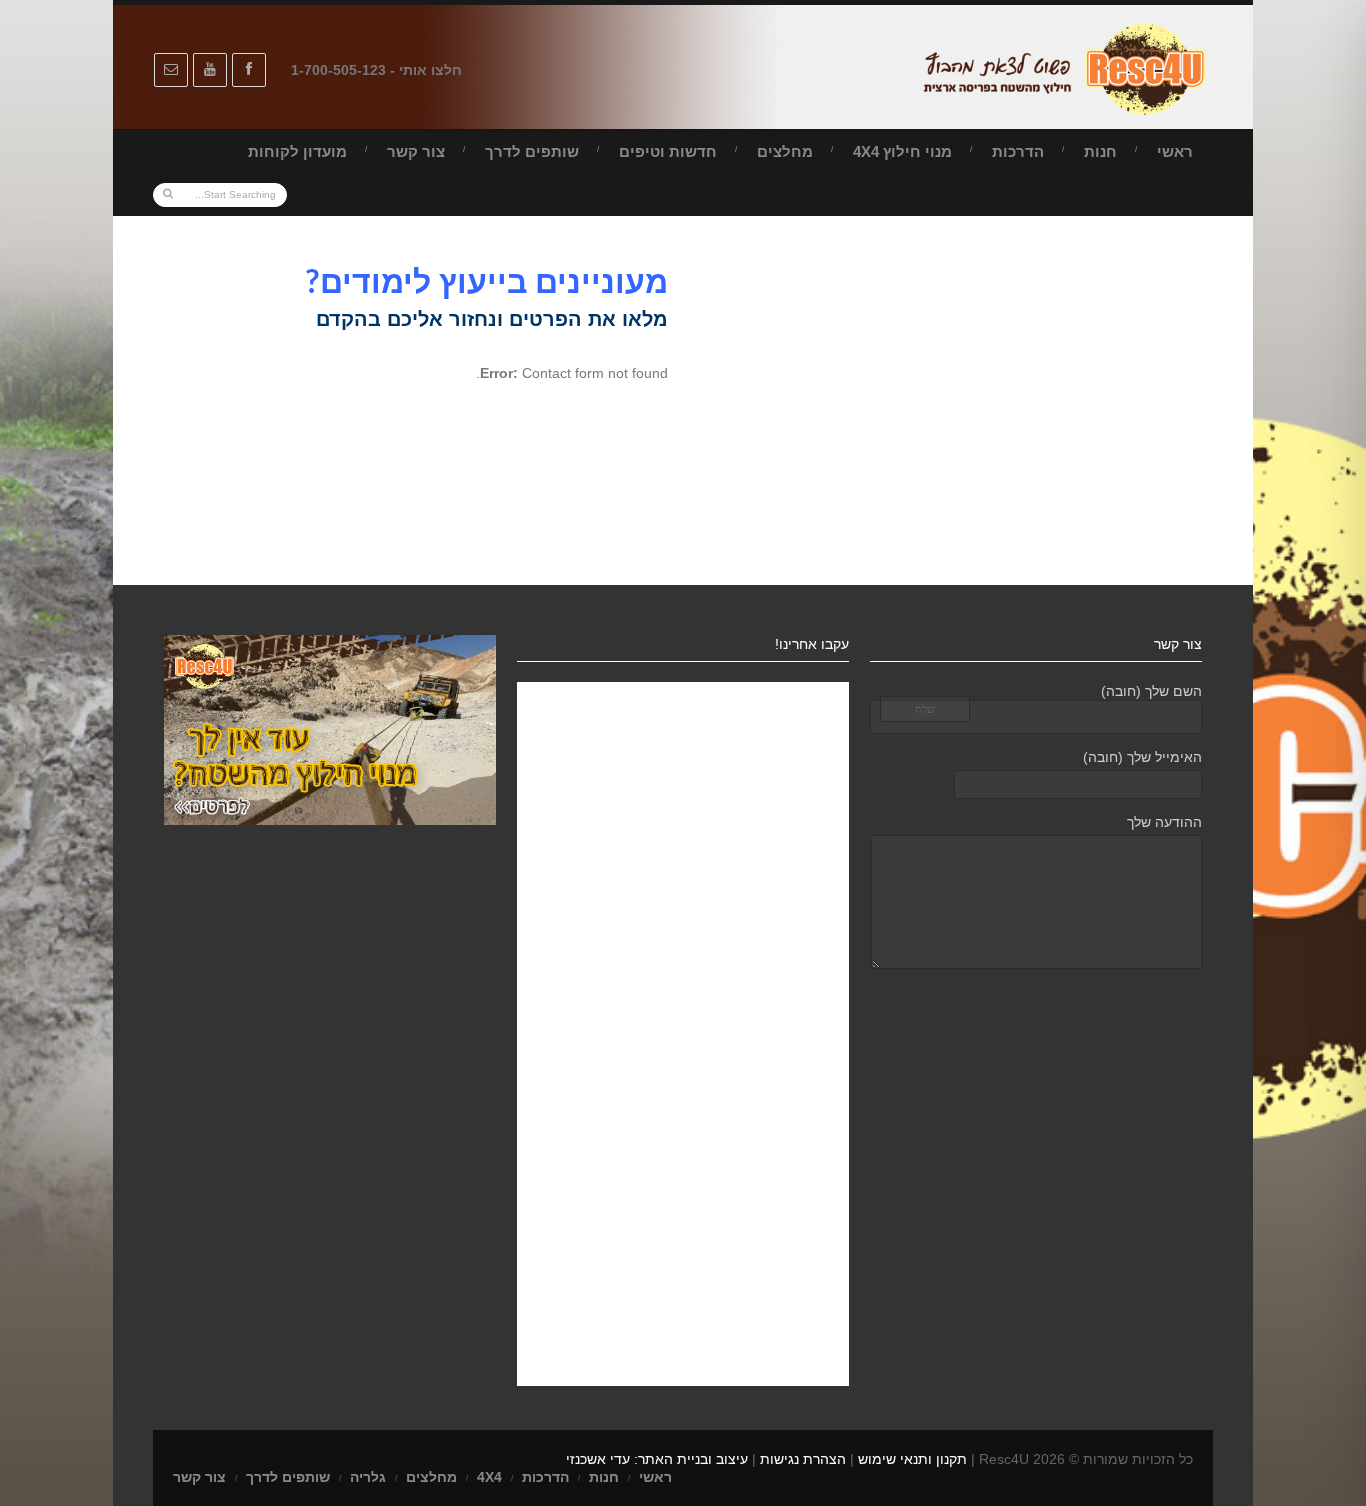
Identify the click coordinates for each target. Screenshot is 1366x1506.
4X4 (489, 1477)
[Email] (171, 70)
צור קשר (416, 151)
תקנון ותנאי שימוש (912, 1459)
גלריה (368, 1477)
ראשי (1175, 151)
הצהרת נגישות (803, 1459)
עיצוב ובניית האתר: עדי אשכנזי (657, 1459)
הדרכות (1018, 151)
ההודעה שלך (1164, 822)
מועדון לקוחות (297, 151)
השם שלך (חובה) (1151, 691)
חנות (1100, 151)
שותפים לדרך (532, 151)
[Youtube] (210, 70)
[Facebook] (249, 70)
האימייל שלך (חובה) (1142, 757)
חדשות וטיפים (668, 151)
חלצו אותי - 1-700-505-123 (376, 70)
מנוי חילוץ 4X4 (902, 151)
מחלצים (785, 151)
